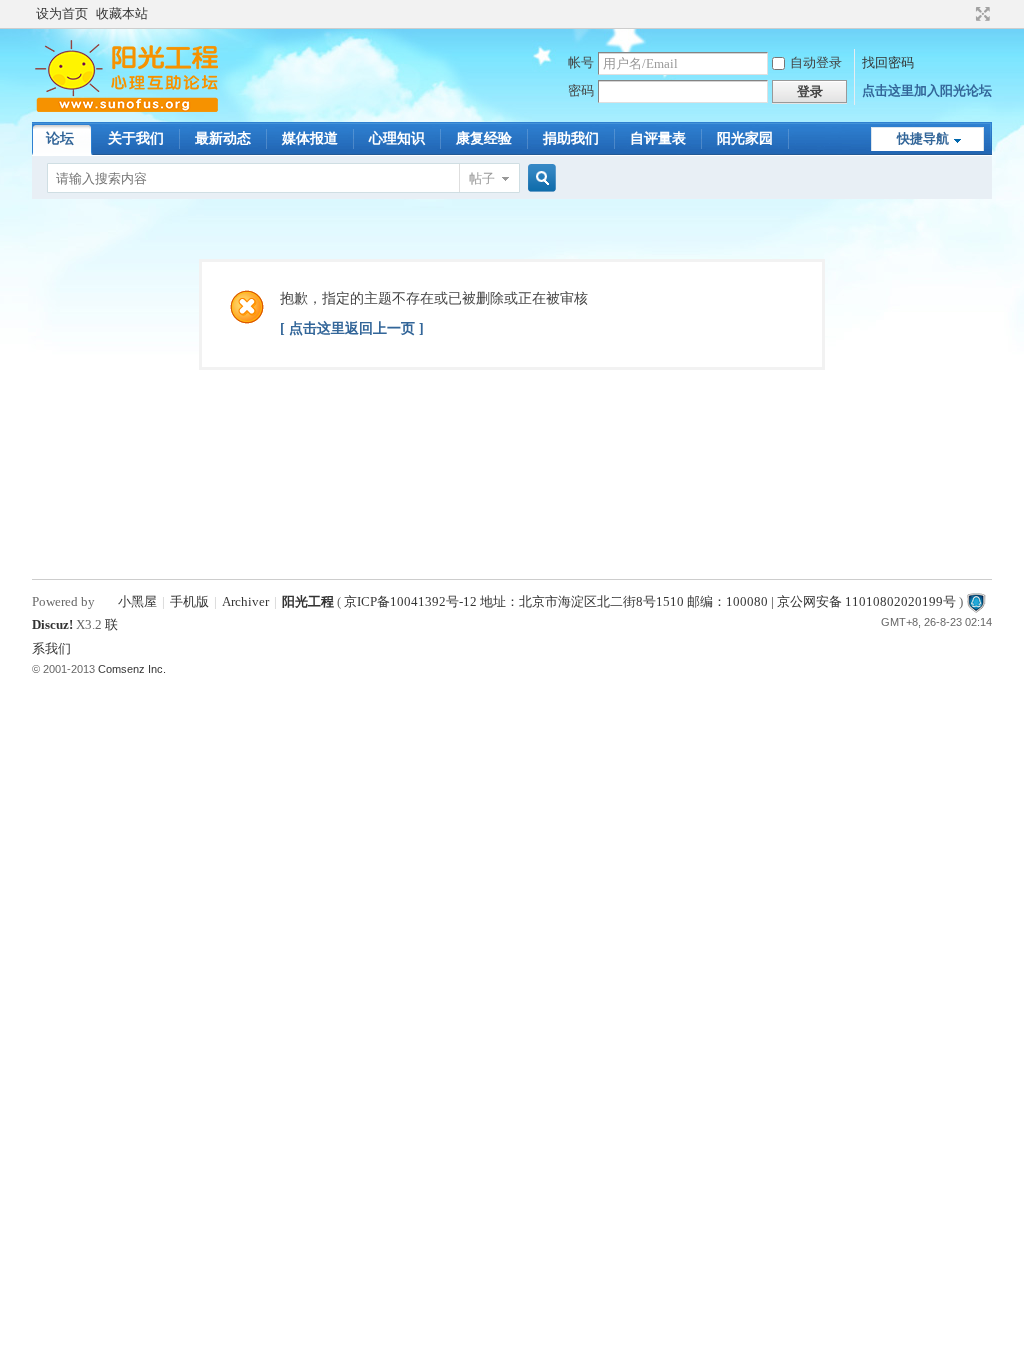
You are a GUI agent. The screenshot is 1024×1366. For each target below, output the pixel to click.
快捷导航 (923, 138)
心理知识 (397, 138)
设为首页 (62, 13)
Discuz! (52, 624)
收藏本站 (122, 13)
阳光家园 (745, 138)
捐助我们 (571, 138)
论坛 (60, 138)
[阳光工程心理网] (126, 109)
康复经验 (484, 138)
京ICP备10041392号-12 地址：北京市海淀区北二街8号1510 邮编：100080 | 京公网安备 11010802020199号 (650, 601)
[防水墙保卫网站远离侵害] (976, 601)
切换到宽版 (980, 14)
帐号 (581, 62)
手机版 (189, 601)
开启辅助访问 (964, 14)
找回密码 (888, 62)
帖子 (482, 178)
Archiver (245, 601)
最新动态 (223, 138)
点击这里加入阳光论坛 (927, 90)
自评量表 (658, 138)
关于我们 (136, 138)
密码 (581, 90)
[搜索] (539, 178)
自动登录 (816, 62)
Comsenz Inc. (132, 669)
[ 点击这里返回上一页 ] (352, 328)
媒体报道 (310, 138)
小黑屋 (137, 601)
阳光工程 (308, 601)
